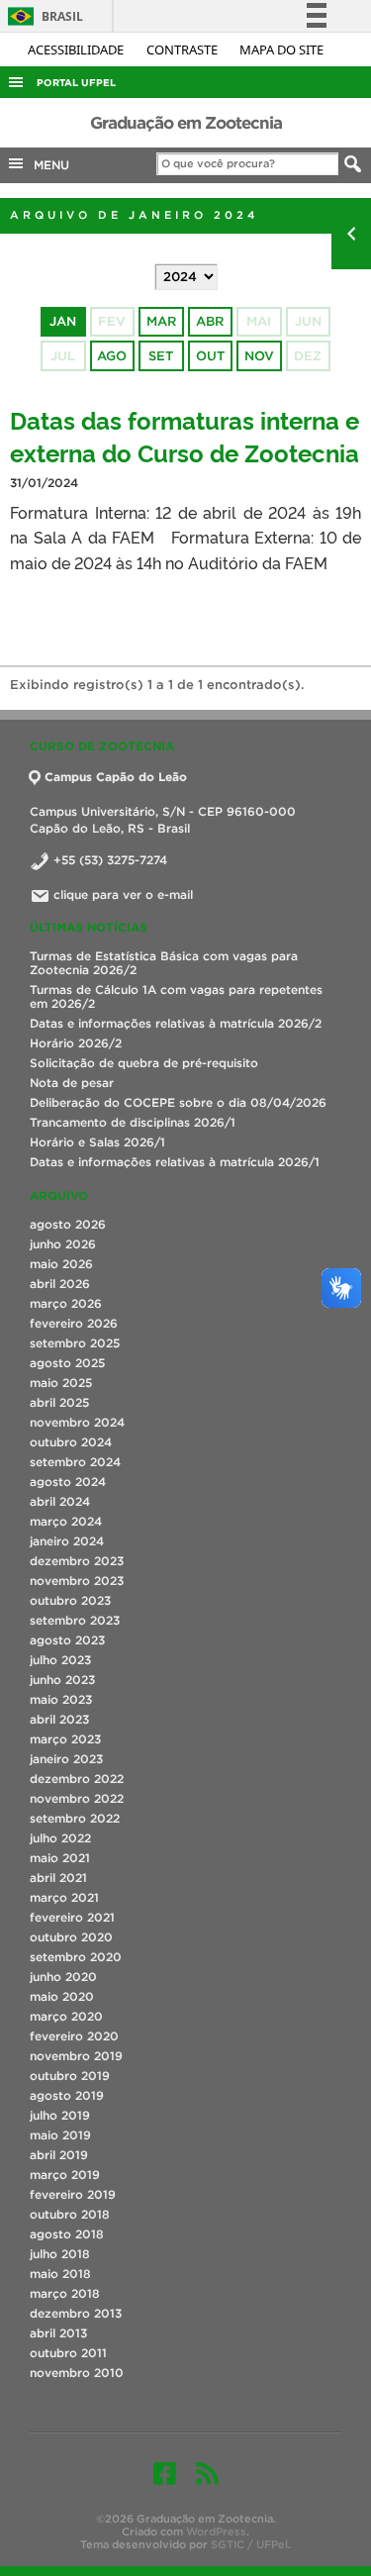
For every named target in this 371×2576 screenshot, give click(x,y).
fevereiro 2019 (73, 2194)
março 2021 (64, 1897)
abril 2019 (59, 2155)
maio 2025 (61, 1383)
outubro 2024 (71, 1442)
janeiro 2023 (66, 1759)
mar (161, 321)
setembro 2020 (76, 1957)
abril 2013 (58, 2333)
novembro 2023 (77, 1581)
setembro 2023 (75, 1620)
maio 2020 (62, 1996)
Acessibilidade (77, 50)
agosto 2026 (68, 1224)
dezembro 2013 (76, 2313)
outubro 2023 (70, 1600)
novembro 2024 (77, 1422)
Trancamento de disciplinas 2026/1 (133, 1122)
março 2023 (65, 1739)
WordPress (216, 2531)
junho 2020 (63, 1977)
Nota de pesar (72, 1083)
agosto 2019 (67, 2095)
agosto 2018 (67, 2234)
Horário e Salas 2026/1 (97, 1142)
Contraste (184, 50)
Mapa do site (281, 50)
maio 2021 (60, 1858)
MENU (47, 165)
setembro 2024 (75, 1462)
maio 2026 (61, 1264)
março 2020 (66, 2016)
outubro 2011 (68, 2353)
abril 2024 (60, 1501)
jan (63, 321)
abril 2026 (60, 1284)
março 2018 (65, 2293)
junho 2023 (62, 1680)
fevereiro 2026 (74, 1323)
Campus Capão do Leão (116, 777)
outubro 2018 (70, 2214)
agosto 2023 (67, 1640)
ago (112, 356)
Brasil (42, 16)
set (161, 356)
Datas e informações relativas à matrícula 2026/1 (175, 1162)
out (210, 356)
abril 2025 (59, 1402)
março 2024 (66, 1521)
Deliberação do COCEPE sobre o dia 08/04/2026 (178, 1102)
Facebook (165, 2473)
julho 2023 (60, 1660)
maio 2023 (61, 1699)
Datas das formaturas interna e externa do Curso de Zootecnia (185, 436)
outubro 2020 (71, 1937)
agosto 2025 (67, 1363)
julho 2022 (60, 1838)
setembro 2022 (75, 1818)
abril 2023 (59, 1719)
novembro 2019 (76, 2056)
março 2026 (66, 1303)
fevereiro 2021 (72, 1917)
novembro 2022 (77, 1798)
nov (259, 356)
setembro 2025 (75, 1343)
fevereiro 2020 (74, 2036)
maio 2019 (60, 2135)
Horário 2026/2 (76, 1043)
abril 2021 (58, 1878)
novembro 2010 (77, 2373)
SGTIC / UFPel (249, 2544)
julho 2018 (60, 2254)
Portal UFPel (76, 83)
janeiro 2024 (67, 1541)
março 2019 (65, 2175)
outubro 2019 (70, 2076)
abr (210, 321)
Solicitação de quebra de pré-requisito (144, 1063)
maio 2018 (60, 2274)
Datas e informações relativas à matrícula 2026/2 (176, 1023)
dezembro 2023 (77, 1561)
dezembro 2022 (77, 1779)
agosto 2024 (68, 1482)
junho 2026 (63, 1244)
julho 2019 (60, 2115)
